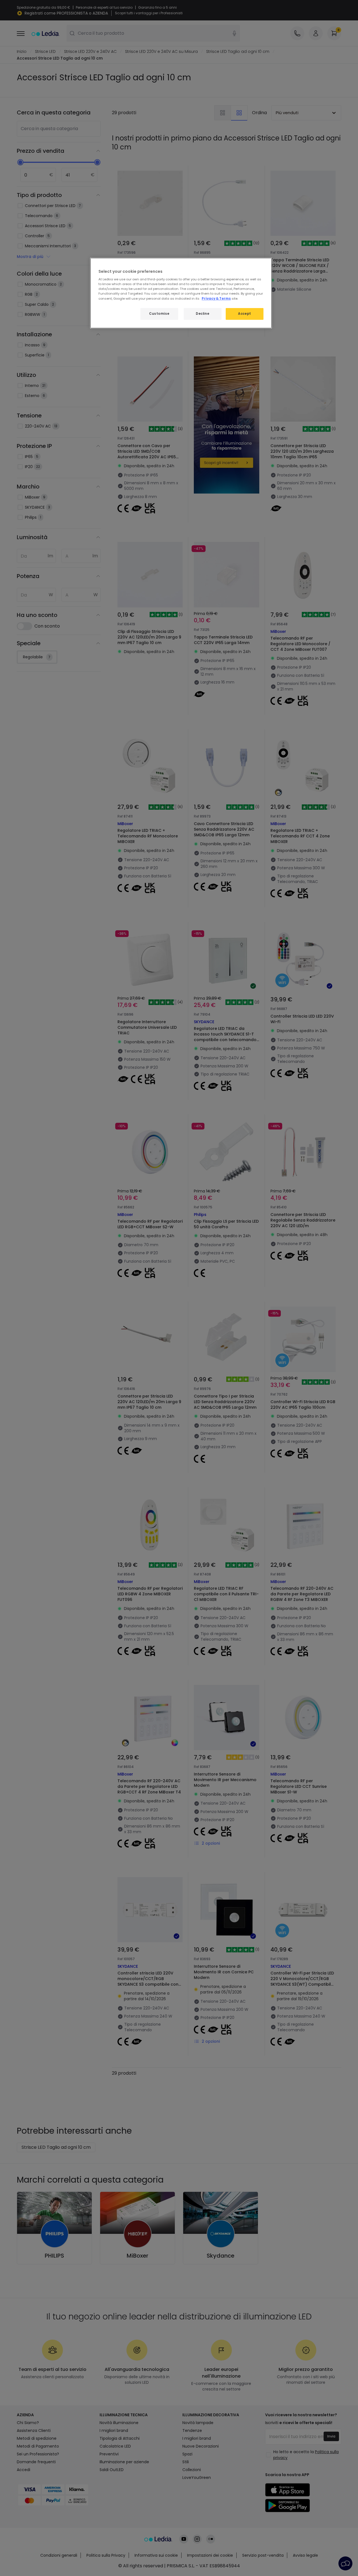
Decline (202, 314)
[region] (181, 293)
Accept (244, 314)
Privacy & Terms (216, 299)
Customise (159, 314)
